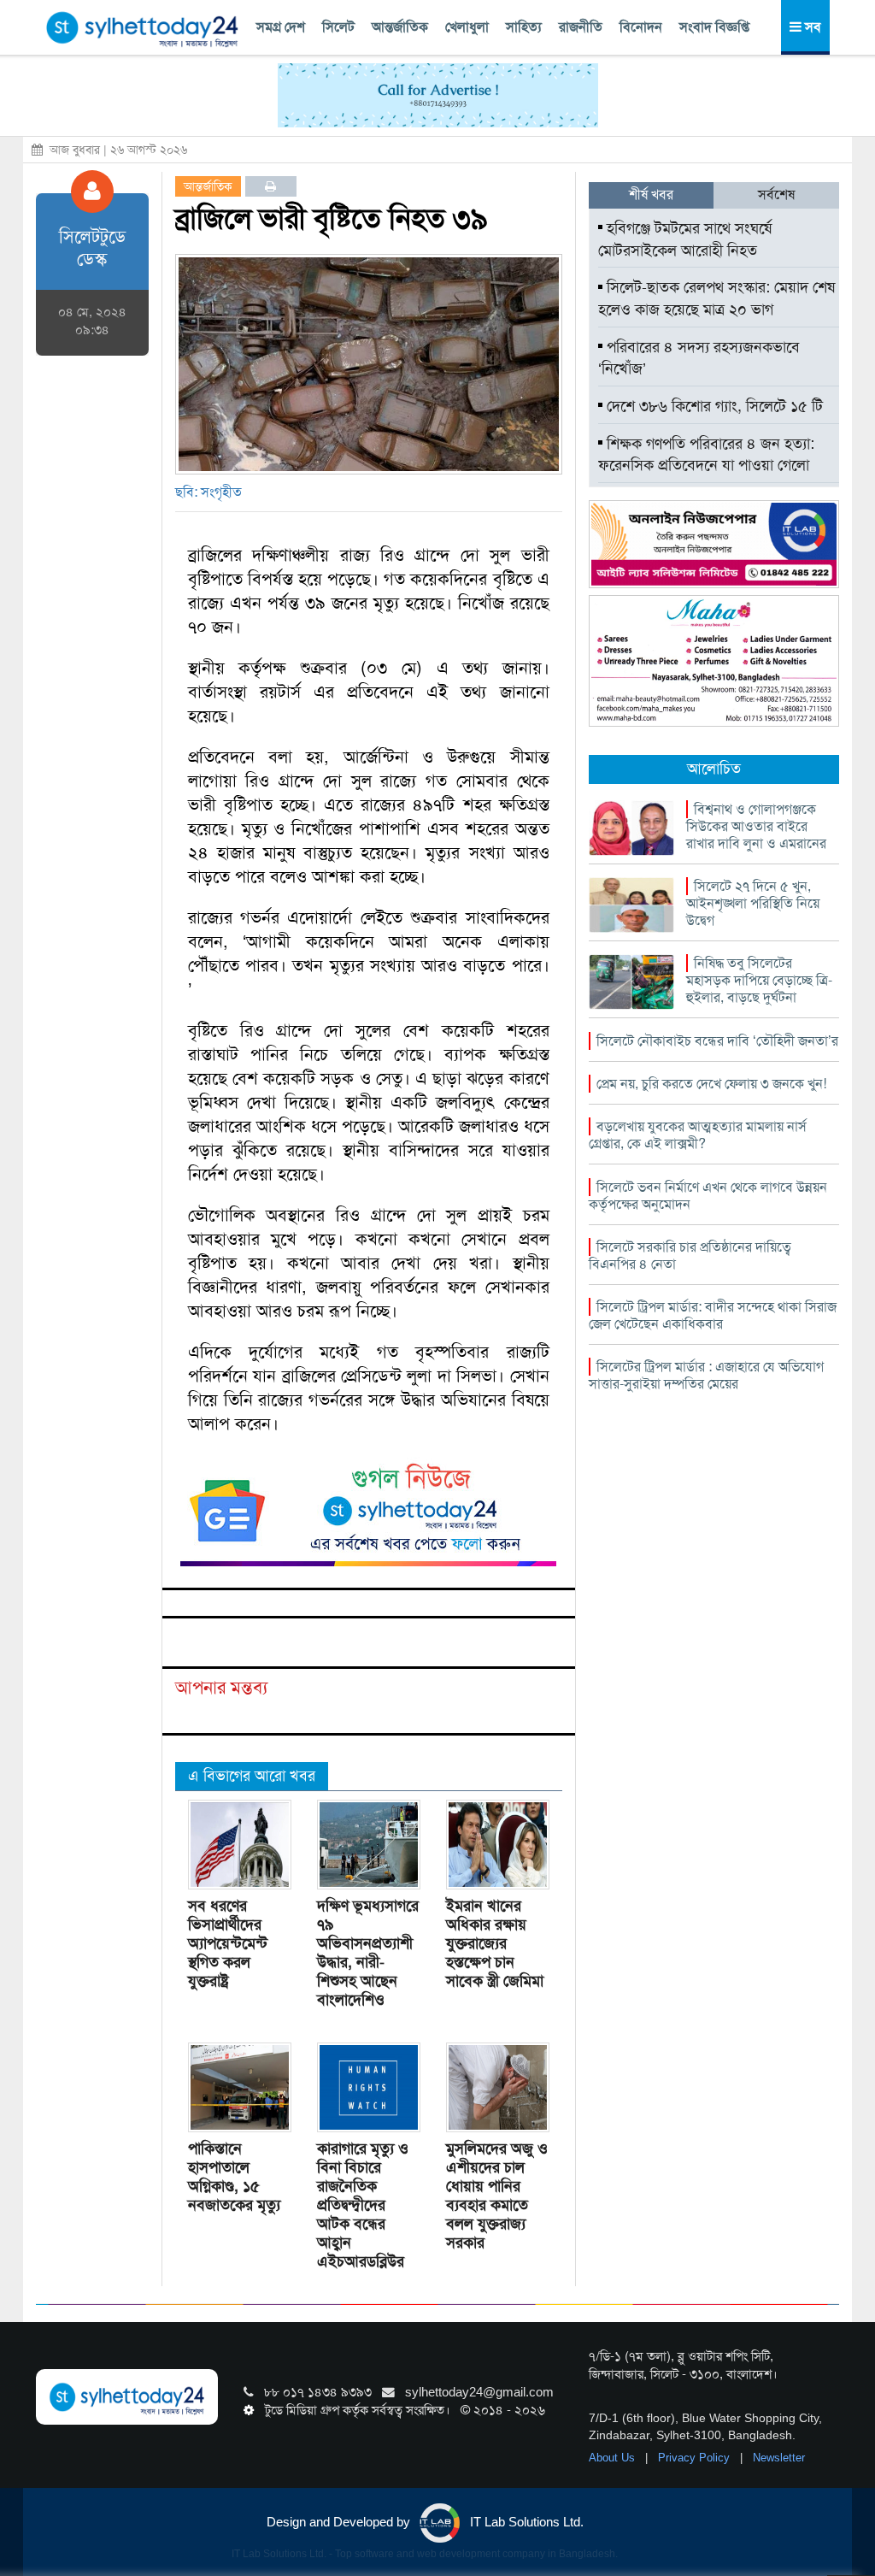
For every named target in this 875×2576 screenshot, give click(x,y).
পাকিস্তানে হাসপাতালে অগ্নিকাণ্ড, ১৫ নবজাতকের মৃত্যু (234, 2177)
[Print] (270, 186)
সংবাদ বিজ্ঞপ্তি (714, 27)
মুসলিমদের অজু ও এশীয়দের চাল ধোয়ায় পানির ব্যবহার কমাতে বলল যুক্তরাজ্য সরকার (497, 2196)
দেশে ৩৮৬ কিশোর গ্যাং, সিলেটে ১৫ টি (713, 406)
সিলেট (338, 27)
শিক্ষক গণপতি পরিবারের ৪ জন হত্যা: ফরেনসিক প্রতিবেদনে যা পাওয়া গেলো (706, 455)
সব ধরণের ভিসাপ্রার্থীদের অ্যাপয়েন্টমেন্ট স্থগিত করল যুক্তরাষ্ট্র (228, 1943)
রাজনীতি (581, 27)
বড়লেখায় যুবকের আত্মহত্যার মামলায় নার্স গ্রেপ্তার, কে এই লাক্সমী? (698, 1135)
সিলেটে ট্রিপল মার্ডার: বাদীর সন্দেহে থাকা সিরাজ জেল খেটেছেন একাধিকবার (713, 1315)
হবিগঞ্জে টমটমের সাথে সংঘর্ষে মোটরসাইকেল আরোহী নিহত (685, 239)
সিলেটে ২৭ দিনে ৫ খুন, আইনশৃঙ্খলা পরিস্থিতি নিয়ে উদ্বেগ (753, 903)
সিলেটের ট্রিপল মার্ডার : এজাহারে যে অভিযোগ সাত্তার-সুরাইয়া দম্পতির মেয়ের (706, 1375)
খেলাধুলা (467, 27)
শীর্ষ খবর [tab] (651, 195)
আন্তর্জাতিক (400, 27)
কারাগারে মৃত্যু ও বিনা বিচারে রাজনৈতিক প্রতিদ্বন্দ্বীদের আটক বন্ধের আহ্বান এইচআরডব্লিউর (363, 2205)
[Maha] (714, 660)
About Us (614, 2458)
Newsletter (779, 2458)
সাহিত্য (524, 27)
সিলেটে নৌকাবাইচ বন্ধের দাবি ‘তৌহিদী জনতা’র (717, 1041)
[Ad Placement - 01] (438, 94)
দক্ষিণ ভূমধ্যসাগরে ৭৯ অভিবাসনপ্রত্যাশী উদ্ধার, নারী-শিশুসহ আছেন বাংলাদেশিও (368, 1953)
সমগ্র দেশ (281, 27)
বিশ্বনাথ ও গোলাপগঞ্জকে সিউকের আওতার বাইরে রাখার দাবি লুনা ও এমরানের (756, 826)
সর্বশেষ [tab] (776, 195)
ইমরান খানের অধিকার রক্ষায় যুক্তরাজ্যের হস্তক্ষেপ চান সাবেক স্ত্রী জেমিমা (495, 1943)
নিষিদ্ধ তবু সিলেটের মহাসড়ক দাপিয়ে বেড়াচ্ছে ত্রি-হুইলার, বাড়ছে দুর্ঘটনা (759, 980)
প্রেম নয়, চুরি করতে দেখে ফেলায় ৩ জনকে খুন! (711, 1084)
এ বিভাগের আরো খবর (252, 1776)
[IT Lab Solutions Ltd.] (714, 543)
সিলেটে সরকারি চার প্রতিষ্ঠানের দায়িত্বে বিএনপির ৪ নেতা (690, 1256)
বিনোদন (641, 27)
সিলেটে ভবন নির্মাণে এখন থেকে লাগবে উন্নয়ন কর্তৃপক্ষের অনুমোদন (708, 1196)
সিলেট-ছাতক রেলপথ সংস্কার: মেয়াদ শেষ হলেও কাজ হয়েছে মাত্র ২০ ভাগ (716, 298)
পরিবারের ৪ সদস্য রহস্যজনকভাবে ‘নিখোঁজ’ (699, 358)
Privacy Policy (696, 2458)
